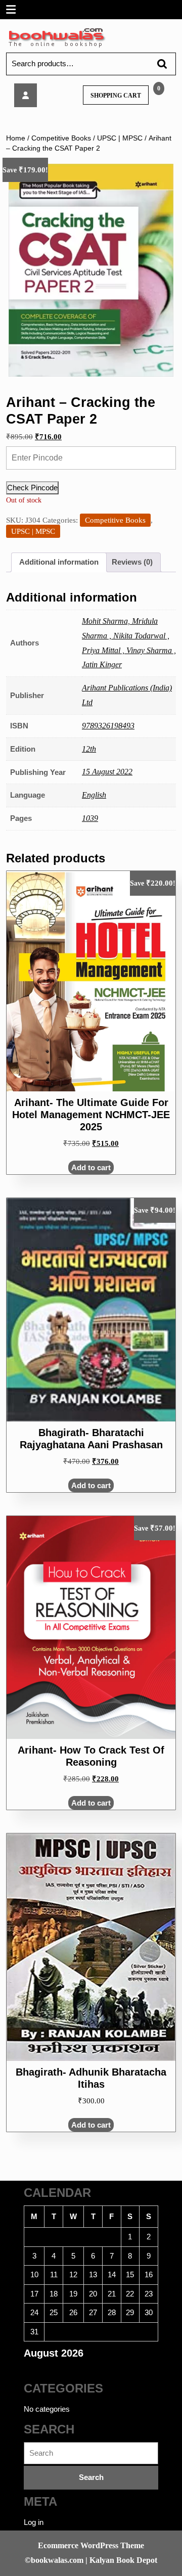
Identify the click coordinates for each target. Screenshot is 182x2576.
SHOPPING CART (116, 96)
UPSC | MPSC (120, 138)
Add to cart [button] (91, 1167)
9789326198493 (108, 726)
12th (89, 749)
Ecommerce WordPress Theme (91, 2545)
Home (16, 138)
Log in (34, 2522)
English (94, 795)
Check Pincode (32, 488)
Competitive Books (61, 138)
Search (157, 64)
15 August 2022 (107, 772)
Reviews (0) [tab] (132, 562)
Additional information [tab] (59, 562)
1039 (90, 818)
